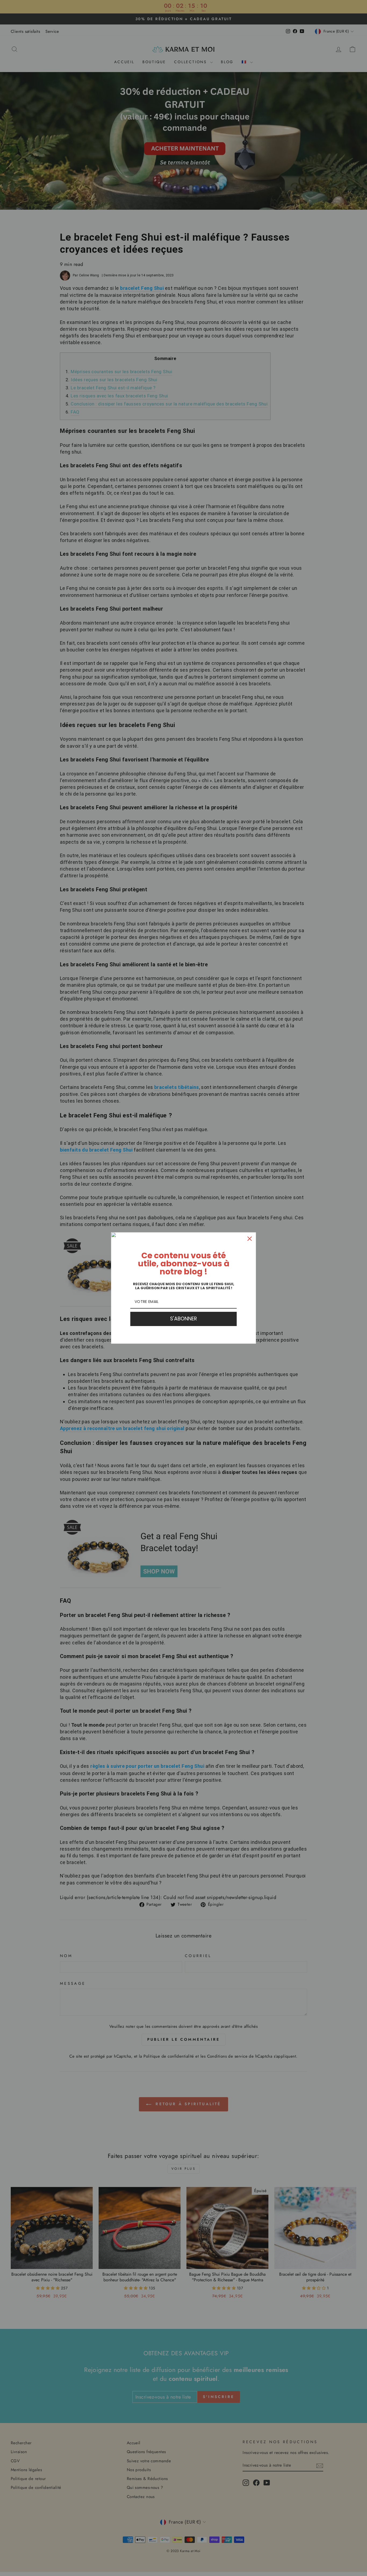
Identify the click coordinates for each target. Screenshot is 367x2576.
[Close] (250, 1239)
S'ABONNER (183, 1319)
